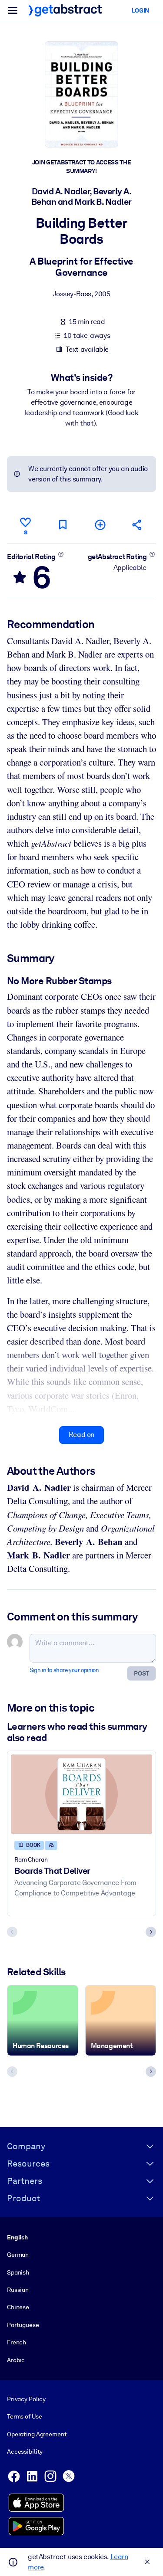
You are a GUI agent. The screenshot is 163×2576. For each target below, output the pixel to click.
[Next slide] (151, 1932)
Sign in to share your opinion (64, 1670)
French (17, 2342)
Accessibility (25, 2452)
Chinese (18, 2307)
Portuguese (23, 2325)
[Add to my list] (100, 525)
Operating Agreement (37, 2434)
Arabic (16, 2360)
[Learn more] (61, 554)
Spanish (18, 2272)
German (18, 2255)
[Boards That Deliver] (81, 1794)
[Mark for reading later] (63, 525)
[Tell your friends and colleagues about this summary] (137, 525)
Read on (81, 1435)
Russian (18, 2290)
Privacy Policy (26, 2399)
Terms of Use (24, 2416)
